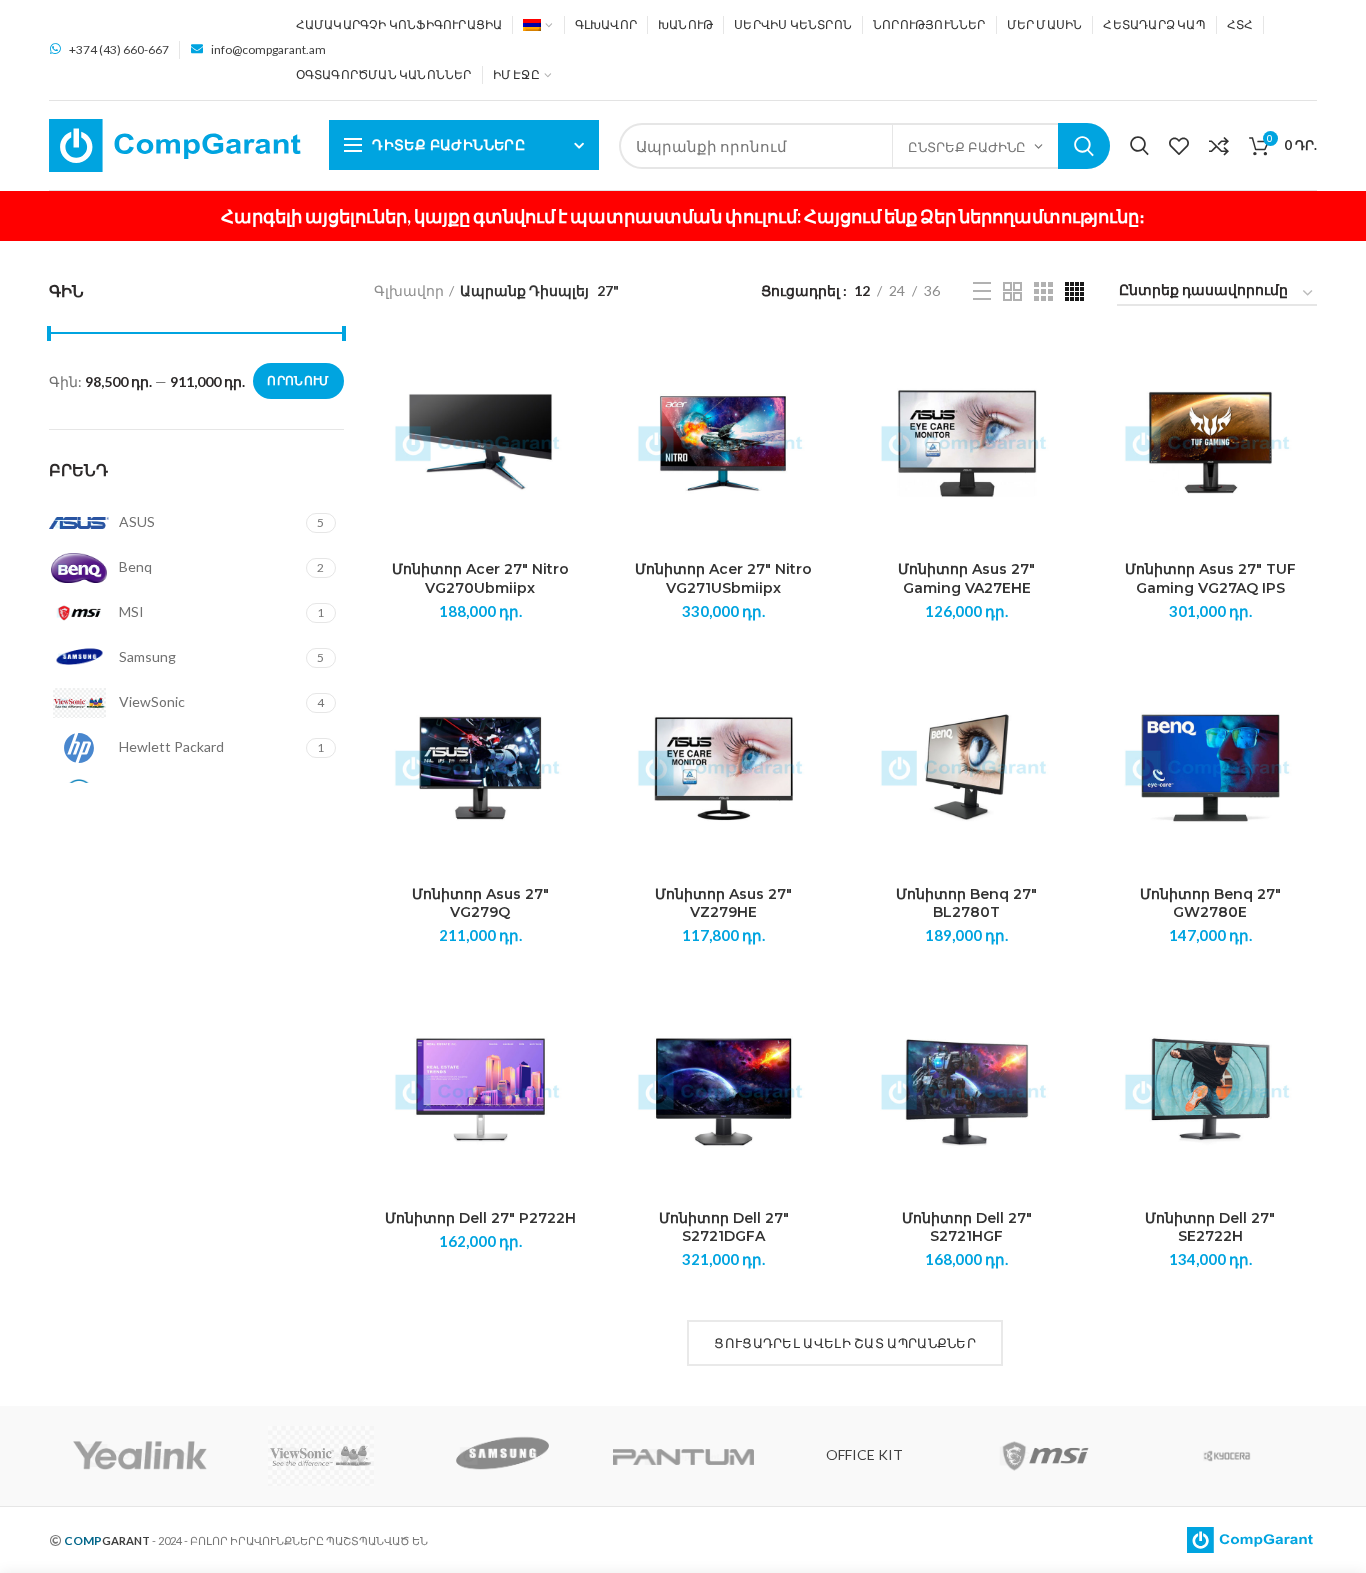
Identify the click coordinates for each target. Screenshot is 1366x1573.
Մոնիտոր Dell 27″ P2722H (480, 1218)
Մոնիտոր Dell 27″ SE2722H (1210, 1227)
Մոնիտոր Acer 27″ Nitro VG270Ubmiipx (480, 578)
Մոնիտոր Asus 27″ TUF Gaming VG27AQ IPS (1210, 578)
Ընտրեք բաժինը (967, 147)
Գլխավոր (409, 290)
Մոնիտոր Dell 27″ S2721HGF (967, 1227)
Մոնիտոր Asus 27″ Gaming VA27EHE (966, 578)
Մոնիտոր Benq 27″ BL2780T (966, 903)
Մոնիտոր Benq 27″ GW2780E (1210, 903)
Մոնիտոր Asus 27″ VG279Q (480, 903)
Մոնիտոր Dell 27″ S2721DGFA (724, 1227)
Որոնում (1084, 146)
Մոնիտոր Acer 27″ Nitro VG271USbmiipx (723, 578)
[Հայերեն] (538, 25)
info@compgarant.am (268, 49)
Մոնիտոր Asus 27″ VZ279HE (723, 903)
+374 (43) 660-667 (119, 49)
